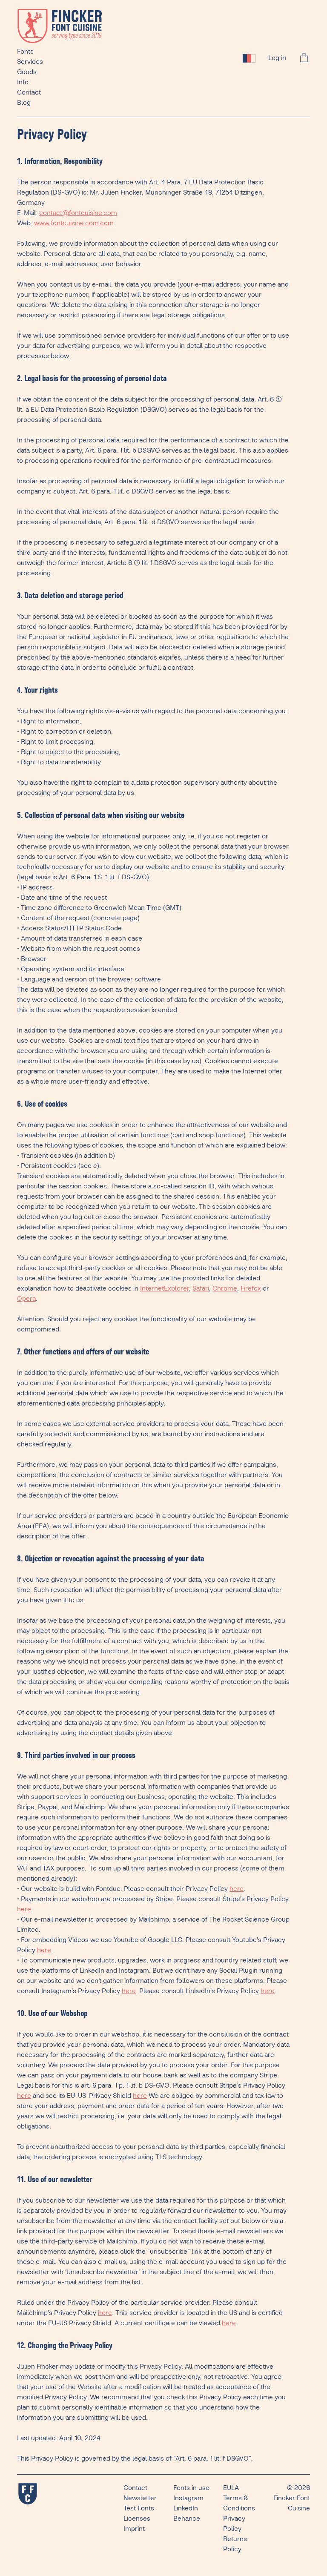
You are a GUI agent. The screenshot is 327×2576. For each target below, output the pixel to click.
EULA (231, 2488)
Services (30, 62)
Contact (29, 93)
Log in (277, 58)
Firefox (251, 1289)
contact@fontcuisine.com (78, 213)
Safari (201, 1289)
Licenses (137, 2519)
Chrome (225, 1289)
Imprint (134, 2529)
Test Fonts (139, 2509)
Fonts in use (191, 2488)
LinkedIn (186, 2509)
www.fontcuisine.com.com (74, 223)
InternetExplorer (165, 1289)
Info (23, 82)
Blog (24, 103)
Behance (187, 2519)
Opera (26, 1299)
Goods (27, 72)
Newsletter (140, 2498)
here (237, 1889)
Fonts (25, 52)
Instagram (188, 2498)
